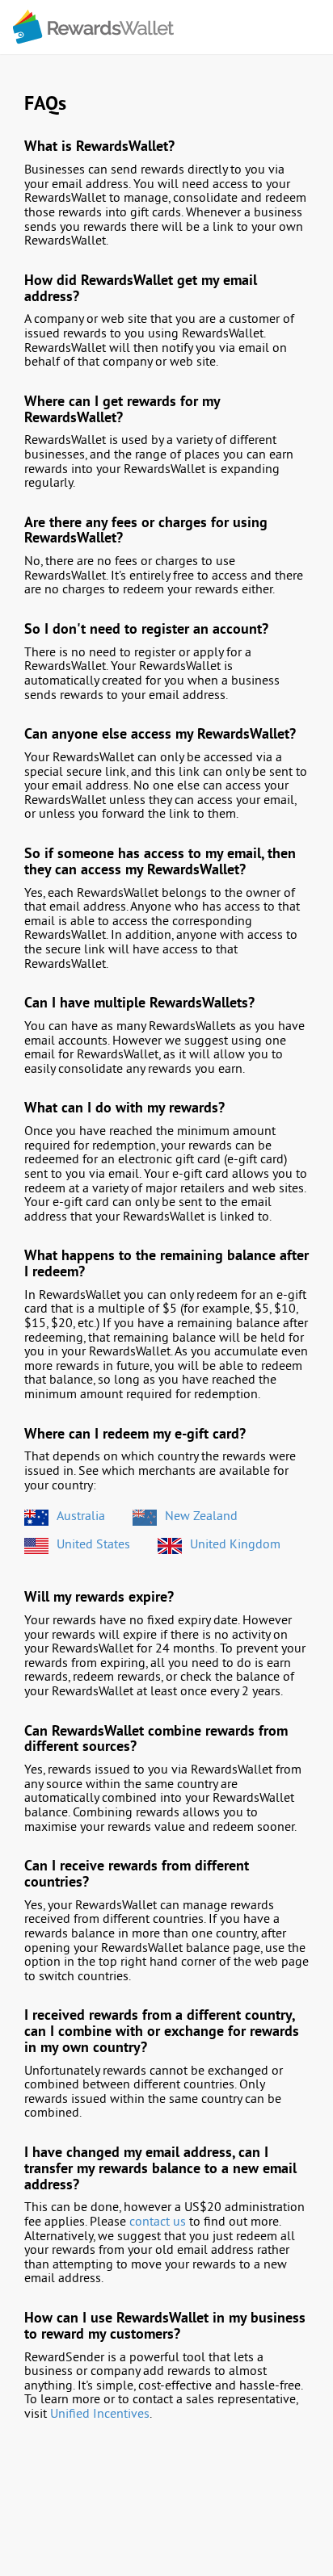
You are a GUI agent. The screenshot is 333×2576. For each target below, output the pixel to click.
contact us (158, 2222)
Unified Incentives (100, 2415)
